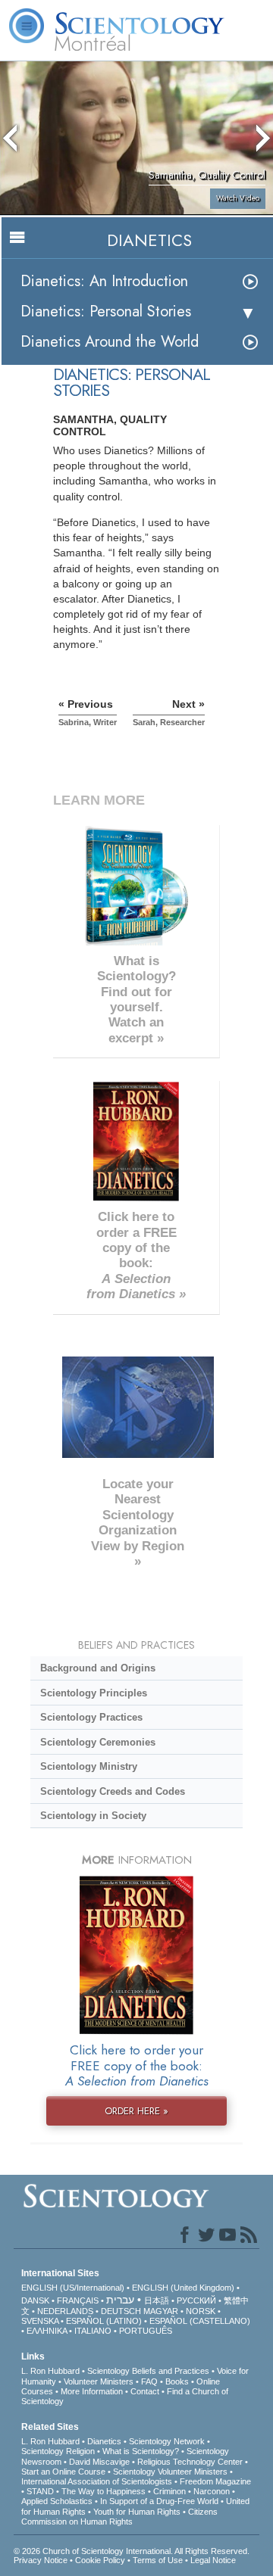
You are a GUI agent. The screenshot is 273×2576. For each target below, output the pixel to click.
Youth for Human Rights (137, 2512)
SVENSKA (40, 2321)
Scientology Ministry (89, 1766)
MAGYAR (161, 2311)
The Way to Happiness (104, 2491)
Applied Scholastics (57, 2501)
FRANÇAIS (78, 2300)
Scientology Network (167, 2441)
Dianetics (104, 2441)
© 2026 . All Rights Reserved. (132, 2551)
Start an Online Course (63, 2472)
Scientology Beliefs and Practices (148, 2371)
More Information (92, 2391)
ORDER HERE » (136, 2111)
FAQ (149, 2381)
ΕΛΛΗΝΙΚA (47, 2331)
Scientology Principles (94, 1693)
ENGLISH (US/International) (73, 2288)
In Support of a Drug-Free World (159, 2501)
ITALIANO (93, 2331)
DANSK (35, 2300)
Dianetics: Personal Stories (106, 311)
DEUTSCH (121, 2311)
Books (177, 2381)
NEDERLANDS (65, 2311)
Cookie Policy (100, 2560)
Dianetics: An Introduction (104, 281)
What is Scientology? (141, 2451)
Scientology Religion (58, 2451)
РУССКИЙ (196, 2300)
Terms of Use (158, 2560)
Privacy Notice (41, 2560)
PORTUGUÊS (146, 2331)
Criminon (169, 2491)
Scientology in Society (93, 1816)
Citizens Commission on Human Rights (119, 2517)
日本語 (157, 2300)
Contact (145, 2391)
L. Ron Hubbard (50, 2371)
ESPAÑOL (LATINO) (104, 2321)
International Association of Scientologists (97, 2481)
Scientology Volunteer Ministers (170, 2472)
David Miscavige (99, 2462)
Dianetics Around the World (110, 342)
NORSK (201, 2311)
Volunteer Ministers (99, 2381)
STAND (40, 2491)
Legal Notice (213, 2560)
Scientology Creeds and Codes (113, 1791)
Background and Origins (98, 1668)
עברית (120, 2300)
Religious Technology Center (190, 2462)
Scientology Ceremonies (98, 1742)
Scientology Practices (91, 1717)
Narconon (212, 2491)
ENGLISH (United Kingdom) (183, 2288)
